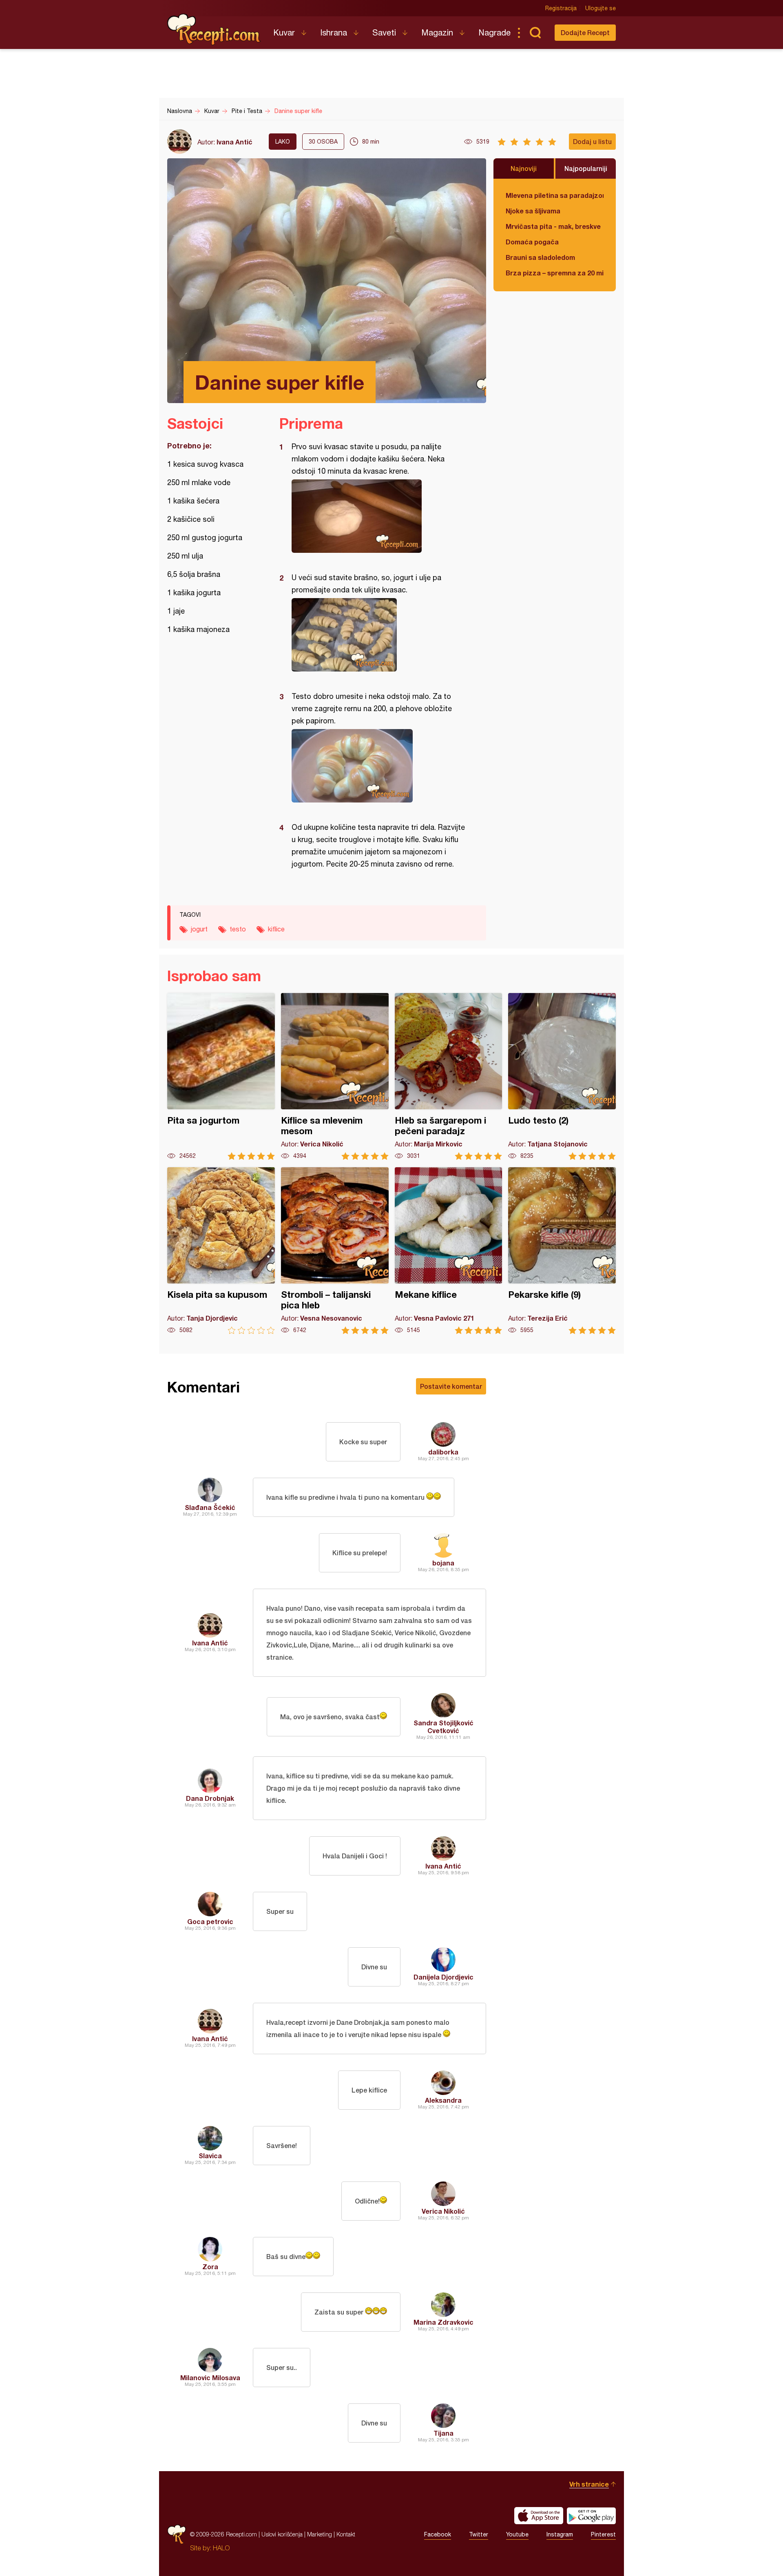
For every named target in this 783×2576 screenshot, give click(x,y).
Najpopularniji (586, 168)
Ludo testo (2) (562, 1076)
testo (238, 929)
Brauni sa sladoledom (540, 257)
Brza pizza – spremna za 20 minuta (555, 273)
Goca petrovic (210, 1921)
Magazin (437, 32)
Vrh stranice (589, 2484)
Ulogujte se (601, 8)
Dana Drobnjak (210, 1798)
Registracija (561, 8)
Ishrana (334, 32)
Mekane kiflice (449, 1251)
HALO (221, 2548)
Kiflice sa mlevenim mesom (335, 1076)
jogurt (199, 929)
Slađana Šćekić (210, 1507)
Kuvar (284, 32)
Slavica (210, 2156)
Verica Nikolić (443, 2211)
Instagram (560, 2534)
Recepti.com (214, 29)
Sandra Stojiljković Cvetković (443, 1727)
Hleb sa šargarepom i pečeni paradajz (449, 1076)
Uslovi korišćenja (282, 2534)
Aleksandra (443, 2100)
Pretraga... (535, 33)
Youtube (517, 2534)
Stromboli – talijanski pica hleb (335, 1251)
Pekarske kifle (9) (562, 1251)
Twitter (479, 2534)
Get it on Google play (591, 2516)
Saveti (384, 32)
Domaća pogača (532, 242)
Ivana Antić (234, 142)
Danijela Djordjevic (443, 1977)
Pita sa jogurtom (221, 1076)
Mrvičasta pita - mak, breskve (553, 226)
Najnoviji (524, 168)
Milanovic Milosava (210, 2378)
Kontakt (346, 2534)
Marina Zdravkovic (443, 2322)
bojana (443, 1563)
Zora (210, 2267)
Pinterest (603, 2534)
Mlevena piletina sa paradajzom (555, 195)
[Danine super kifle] (379, 516)
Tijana (443, 2433)
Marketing (320, 2534)
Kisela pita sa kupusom (221, 1251)
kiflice (276, 929)
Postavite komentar (451, 1386)
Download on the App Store (539, 2516)
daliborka (443, 1452)
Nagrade (494, 32)
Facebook (438, 2534)
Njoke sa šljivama (533, 211)
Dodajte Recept (585, 32)
